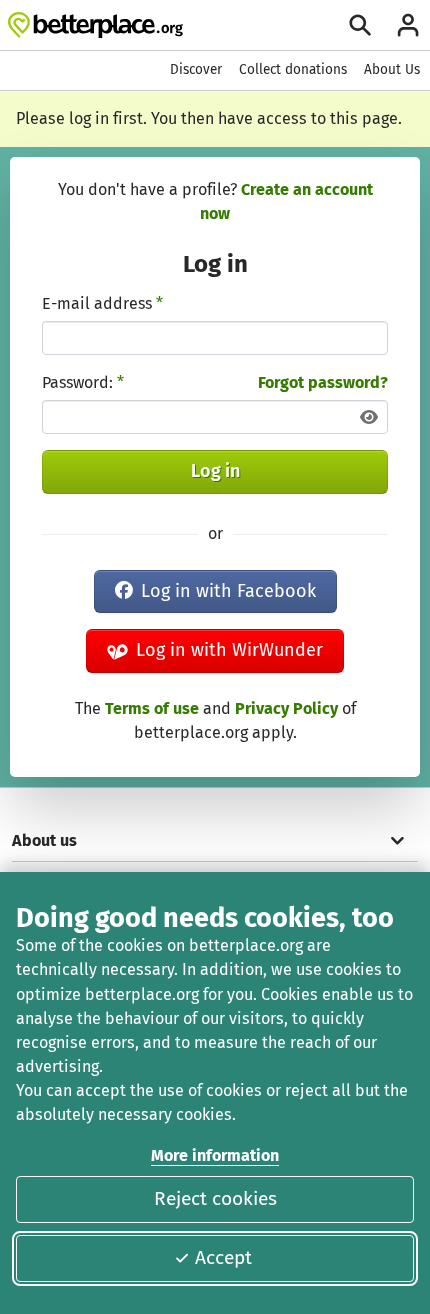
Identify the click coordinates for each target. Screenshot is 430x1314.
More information (215, 1155)
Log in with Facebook (228, 591)
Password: (83, 382)
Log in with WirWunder (229, 650)
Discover (196, 69)
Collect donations (293, 69)
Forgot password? (323, 382)
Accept (223, 1257)
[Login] (408, 25)
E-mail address (102, 303)
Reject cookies (215, 1198)
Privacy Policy (286, 708)
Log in (215, 471)
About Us (392, 69)
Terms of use (152, 708)
